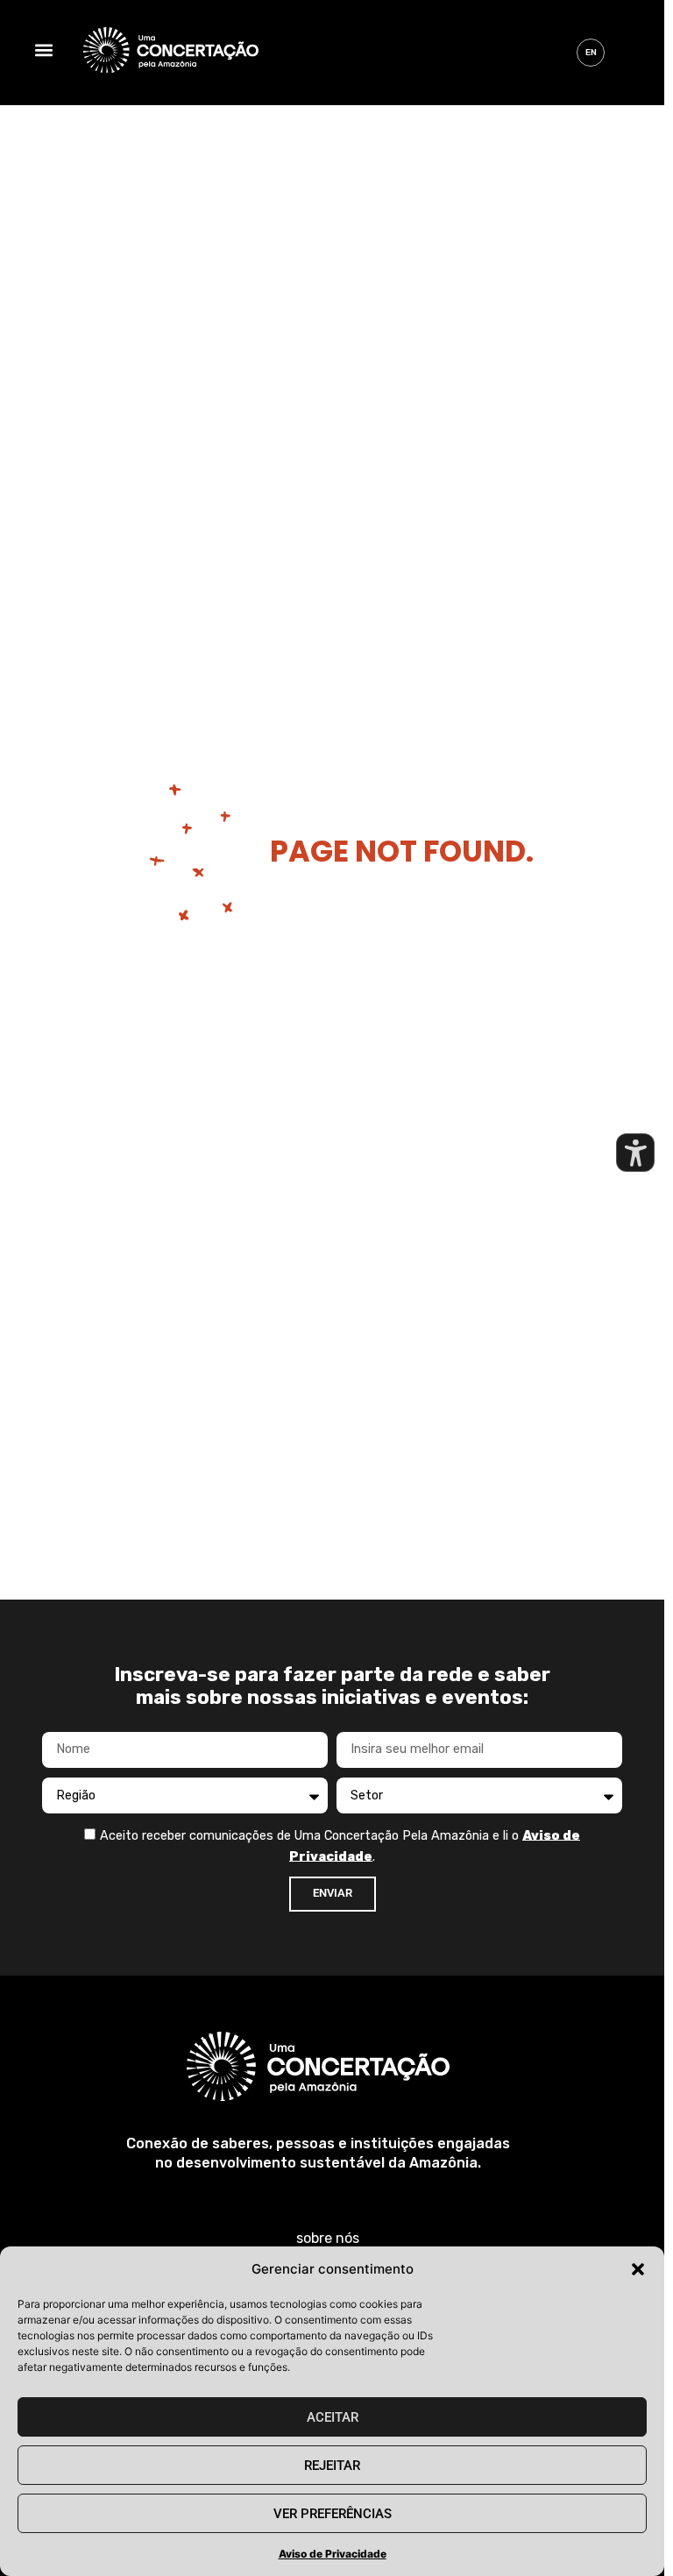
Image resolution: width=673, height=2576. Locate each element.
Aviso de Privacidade (333, 2554)
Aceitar (333, 2417)
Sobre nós (328, 2238)
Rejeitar (332, 2466)
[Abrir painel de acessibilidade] (635, 1153)
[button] (638, 2269)
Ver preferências (333, 2514)
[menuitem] (591, 53)
